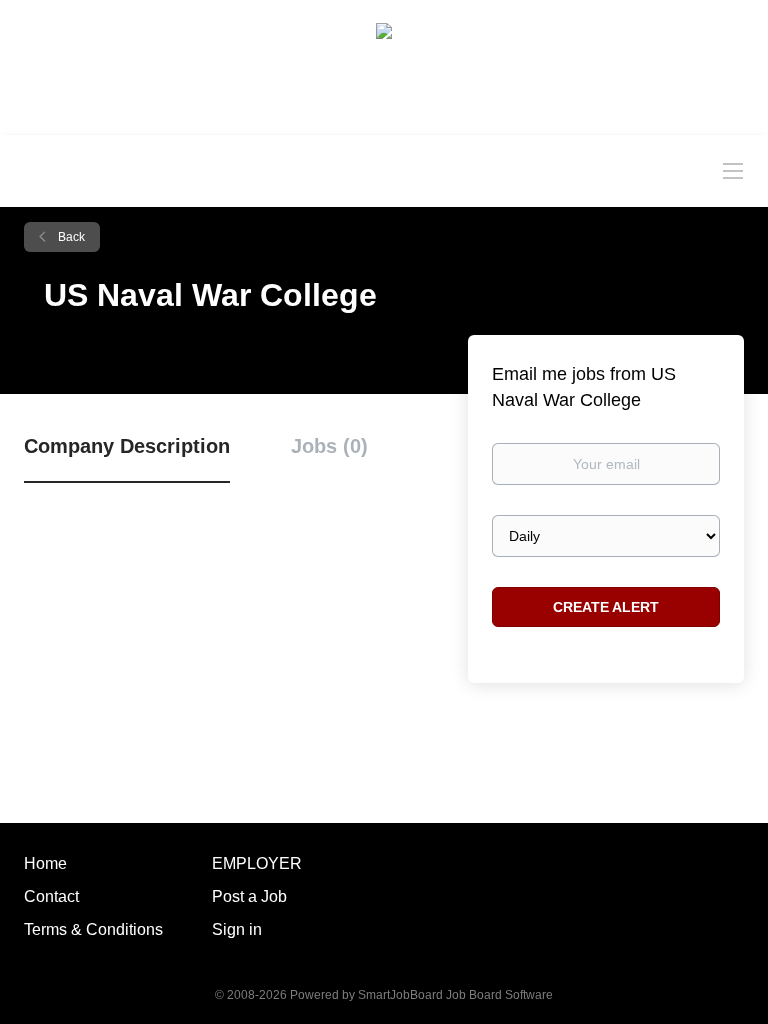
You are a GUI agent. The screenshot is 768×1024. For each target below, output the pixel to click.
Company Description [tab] (127, 446)
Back (70, 237)
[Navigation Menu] (733, 170)
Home (45, 863)
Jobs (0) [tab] (329, 446)
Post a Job (249, 896)
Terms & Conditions (93, 929)
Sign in (237, 929)
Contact (51, 896)
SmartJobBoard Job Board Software (455, 995)
